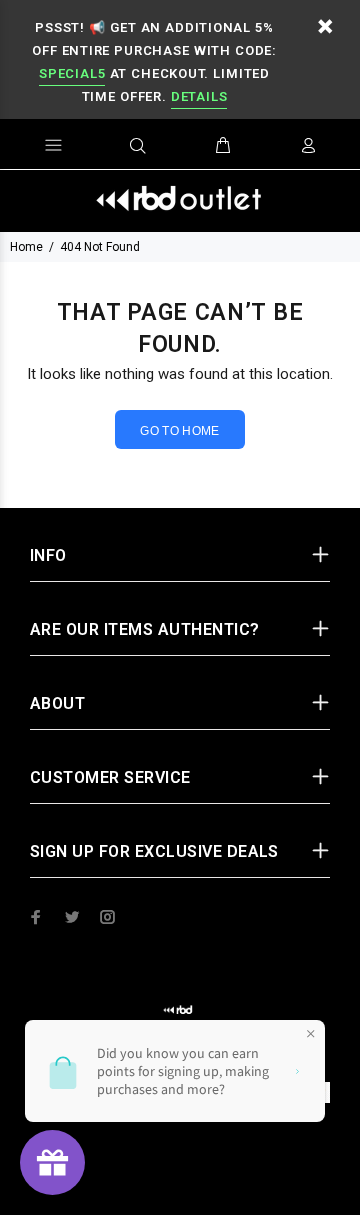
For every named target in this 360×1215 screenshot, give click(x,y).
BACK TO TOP (180, 1171)
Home (26, 247)
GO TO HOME (180, 431)
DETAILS (199, 96)
